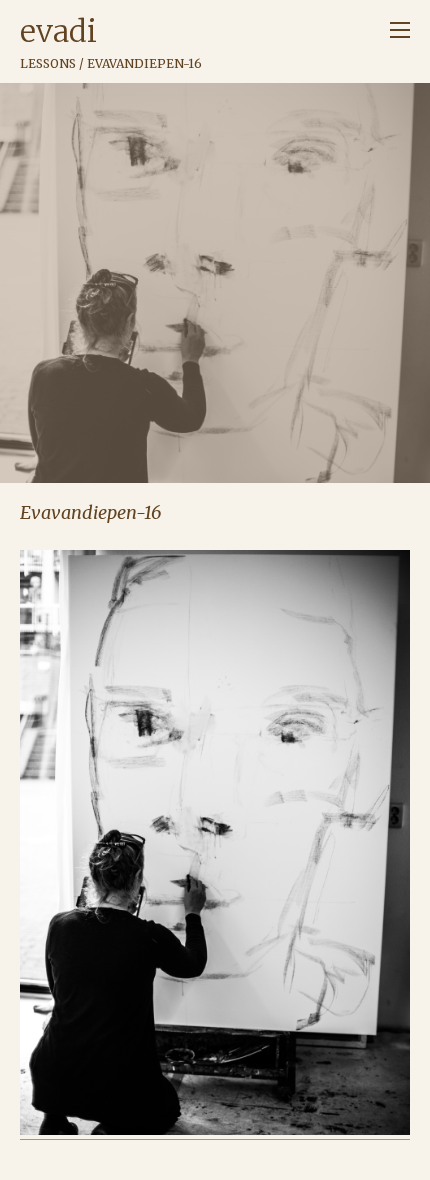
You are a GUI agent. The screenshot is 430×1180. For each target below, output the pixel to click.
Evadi (58, 31)
